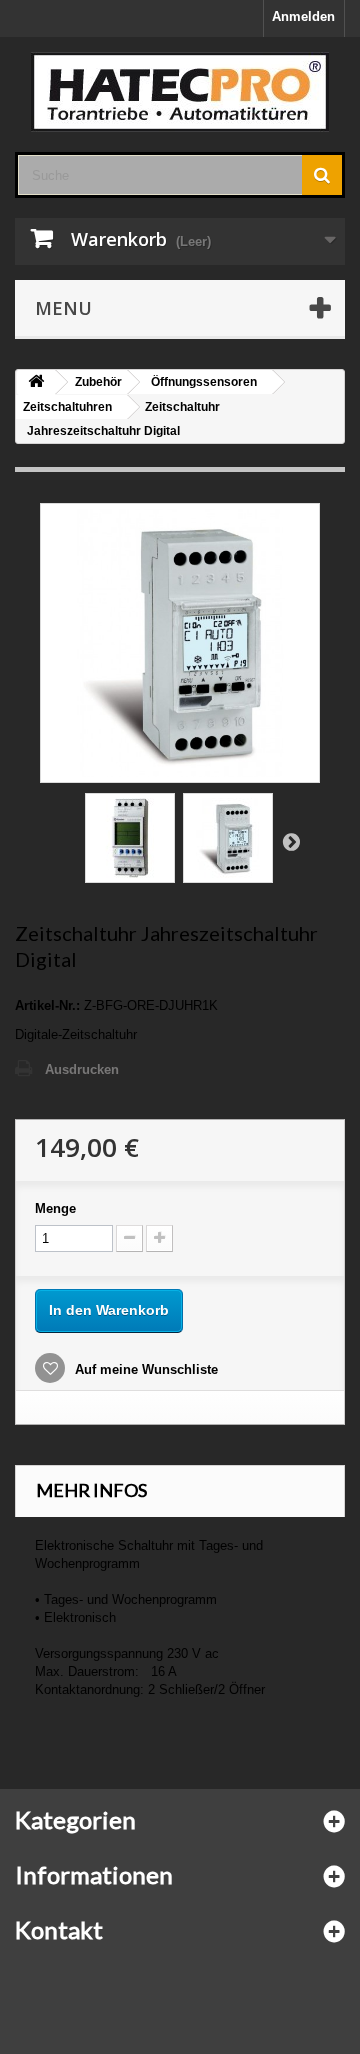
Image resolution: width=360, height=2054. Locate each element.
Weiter (291, 841)
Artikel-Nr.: (47, 1005)
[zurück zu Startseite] (36, 382)
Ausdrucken (82, 1069)
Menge (55, 1208)
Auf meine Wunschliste (144, 1369)
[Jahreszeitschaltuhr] (130, 838)
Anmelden (303, 16)
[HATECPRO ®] (180, 92)
